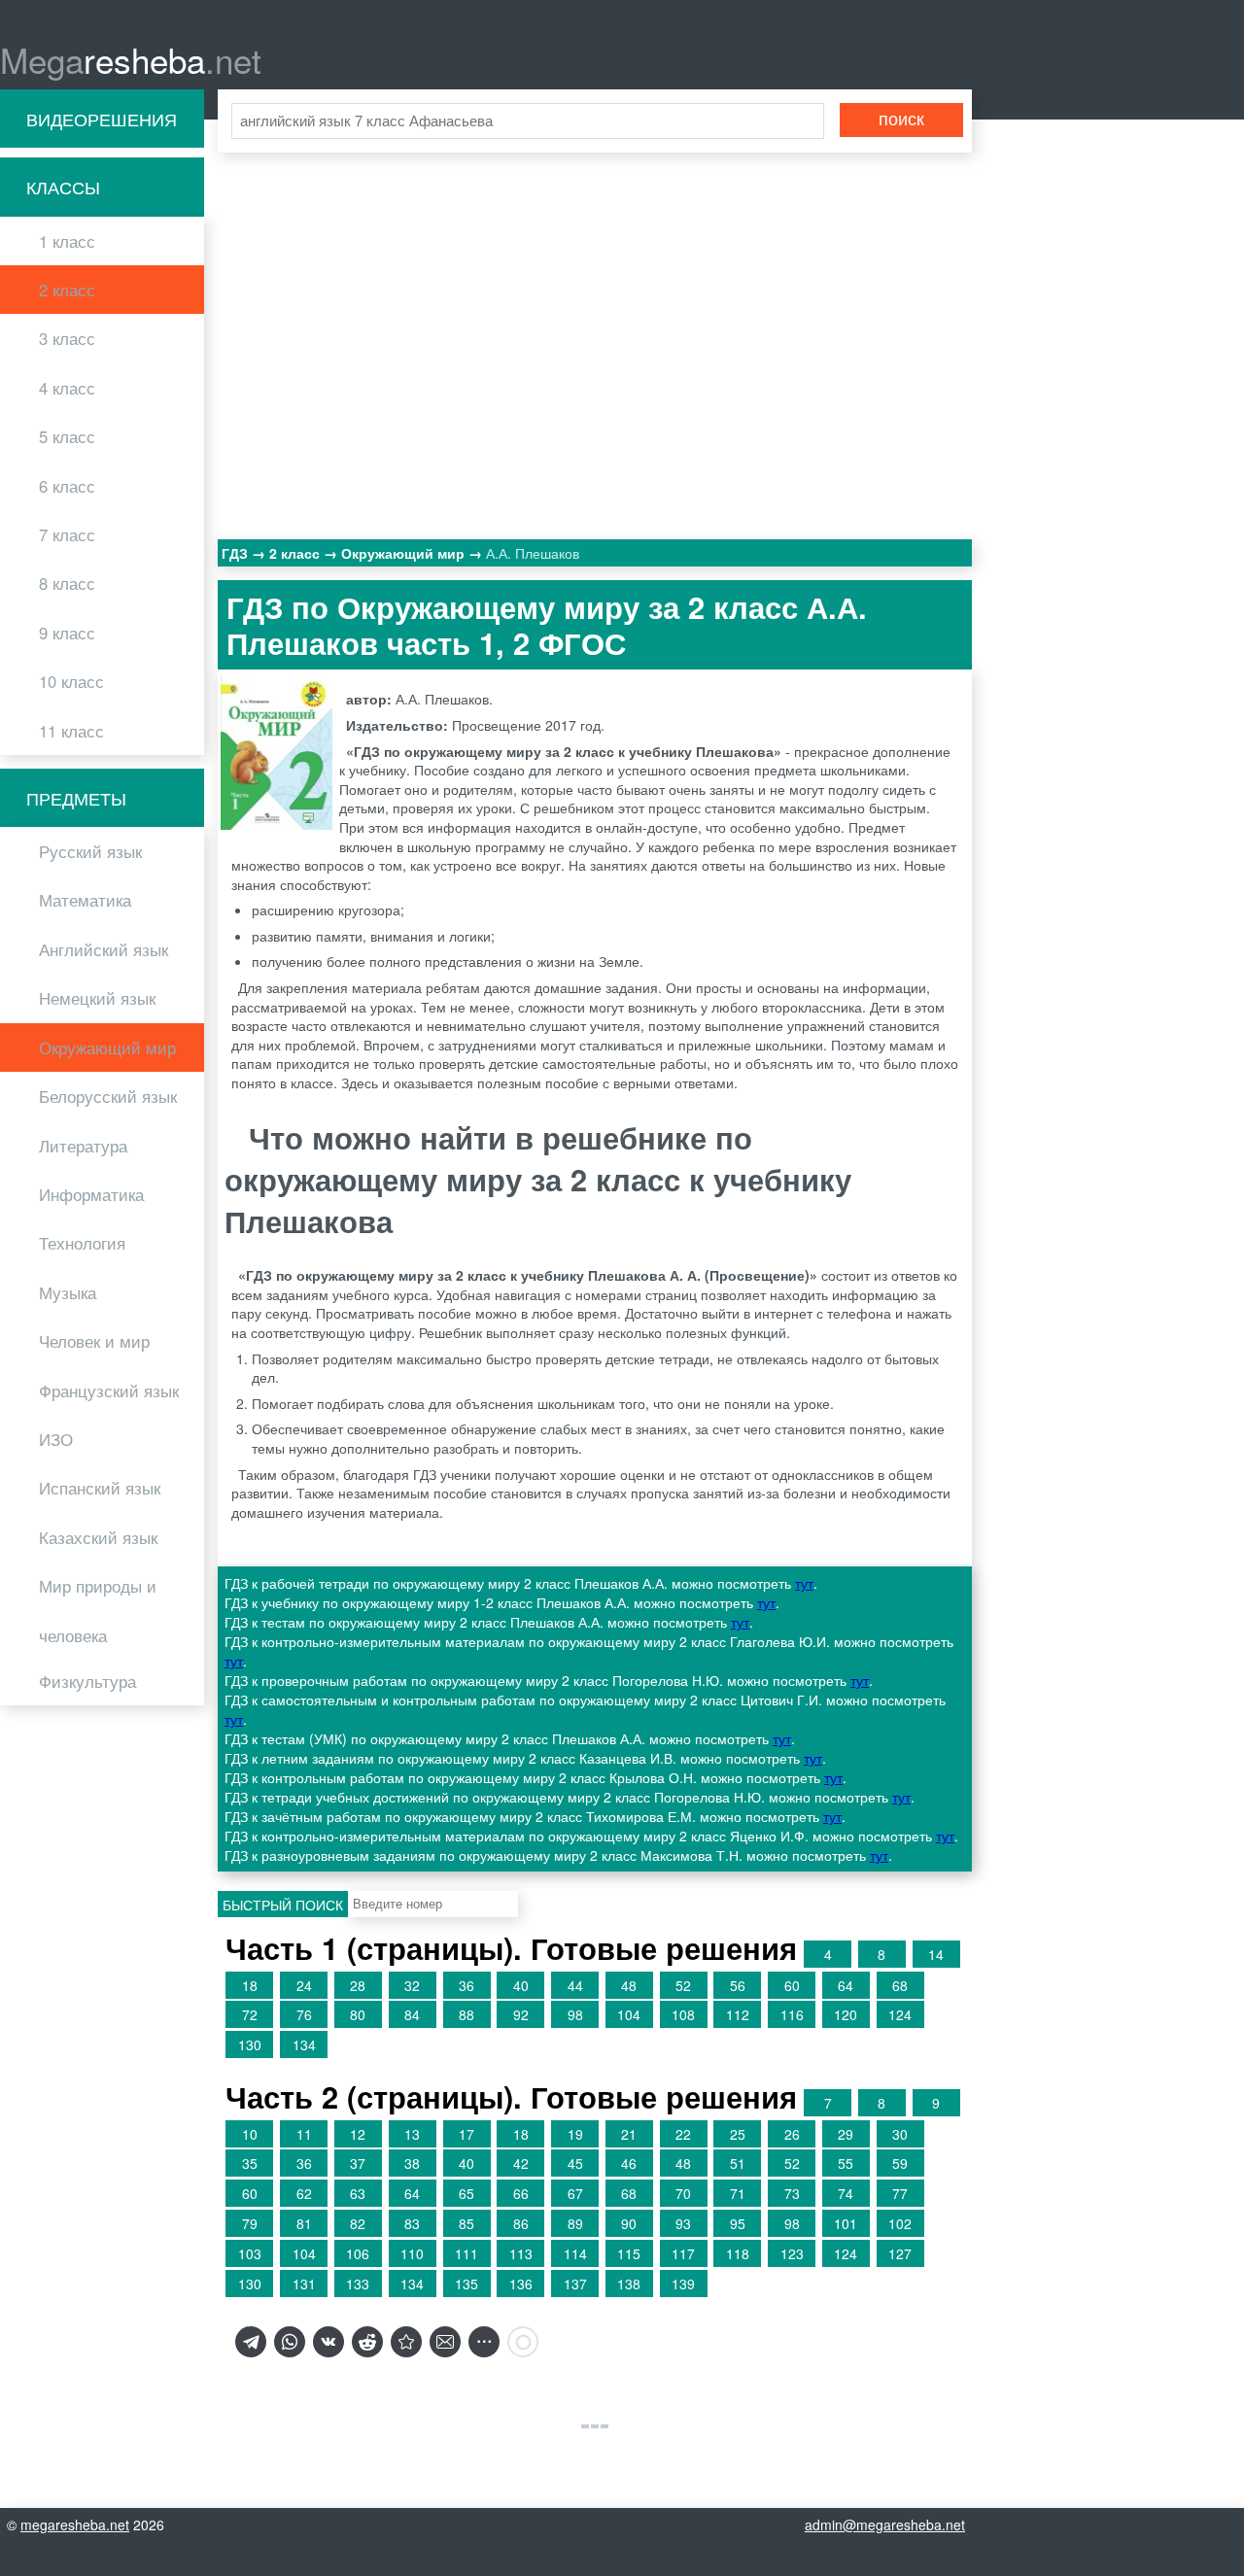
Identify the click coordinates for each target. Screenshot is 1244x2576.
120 (846, 2014)
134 (304, 2044)
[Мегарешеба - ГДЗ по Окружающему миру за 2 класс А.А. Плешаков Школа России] (406, 2342)
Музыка (68, 1292)
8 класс (67, 583)
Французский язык (109, 1391)
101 (846, 2223)
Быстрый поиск (283, 1905)
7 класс (67, 534)
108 (683, 2014)
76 (304, 2014)
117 (683, 2253)
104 (629, 2014)
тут (804, 1583)
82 (358, 2223)
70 (683, 2193)
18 (250, 1985)
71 (738, 2193)
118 (738, 2253)
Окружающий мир (107, 1048)
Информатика (91, 1194)
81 (304, 2223)
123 (792, 2253)
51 (738, 2163)
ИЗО (56, 1439)
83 (412, 2223)
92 (521, 2014)
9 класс (67, 633)
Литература (83, 1146)
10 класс (71, 681)
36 (466, 1985)
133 (358, 2284)
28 (358, 1985)
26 (792, 2134)
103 (250, 2253)
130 (250, 2044)
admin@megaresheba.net (885, 2524)
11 (304, 2134)
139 (683, 2284)
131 (304, 2284)
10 (250, 2134)
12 (358, 2134)
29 (846, 2134)
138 (629, 2284)
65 (466, 2193)
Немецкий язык (97, 998)
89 (575, 2223)
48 (629, 1985)
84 (412, 2014)
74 (846, 2193)
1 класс (67, 241)
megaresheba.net (75, 2524)
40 (521, 1985)
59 (900, 2163)
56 (738, 1985)
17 (466, 2134)
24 (304, 1985)
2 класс (67, 290)
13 (412, 2134)
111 (466, 2253)
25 (738, 2134)
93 (683, 2223)
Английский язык (104, 949)
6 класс (67, 486)
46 (629, 2163)
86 (521, 2223)
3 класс (67, 338)
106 (358, 2253)
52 (683, 1985)
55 (846, 2163)
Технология (82, 1243)
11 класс (71, 731)
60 (792, 1985)
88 (466, 2014)
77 (900, 2193)
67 (575, 2193)
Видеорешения (102, 119)
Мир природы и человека (98, 1610)
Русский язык (90, 851)
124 (900, 2014)
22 (683, 2134)
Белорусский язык (108, 1096)
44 (575, 1985)
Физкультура (87, 1681)
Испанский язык (100, 1488)
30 (900, 2134)
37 (358, 2163)
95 (738, 2223)
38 (412, 2163)
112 (738, 2014)
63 (358, 2193)
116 (792, 2014)
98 (575, 2014)
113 (521, 2253)
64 (846, 1985)
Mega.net (131, 59)
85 (466, 2223)
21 (629, 2134)
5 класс (67, 436)
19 (575, 2134)
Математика (85, 900)
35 (250, 2163)
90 (629, 2223)
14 (936, 1954)
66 (521, 2193)
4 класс (67, 388)
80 (358, 2014)
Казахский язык (98, 1537)
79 (250, 2223)
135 (466, 2284)
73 (792, 2193)
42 (521, 2163)
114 (575, 2253)
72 (250, 2014)
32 (412, 1985)
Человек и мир (94, 1341)
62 (304, 2193)
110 (412, 2253)
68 (900, 1985)
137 (575, 2284)
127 (900, 2253)
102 (900, 2223)
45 (575, 2163)
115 (629, 2253)
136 (521, 2284)
